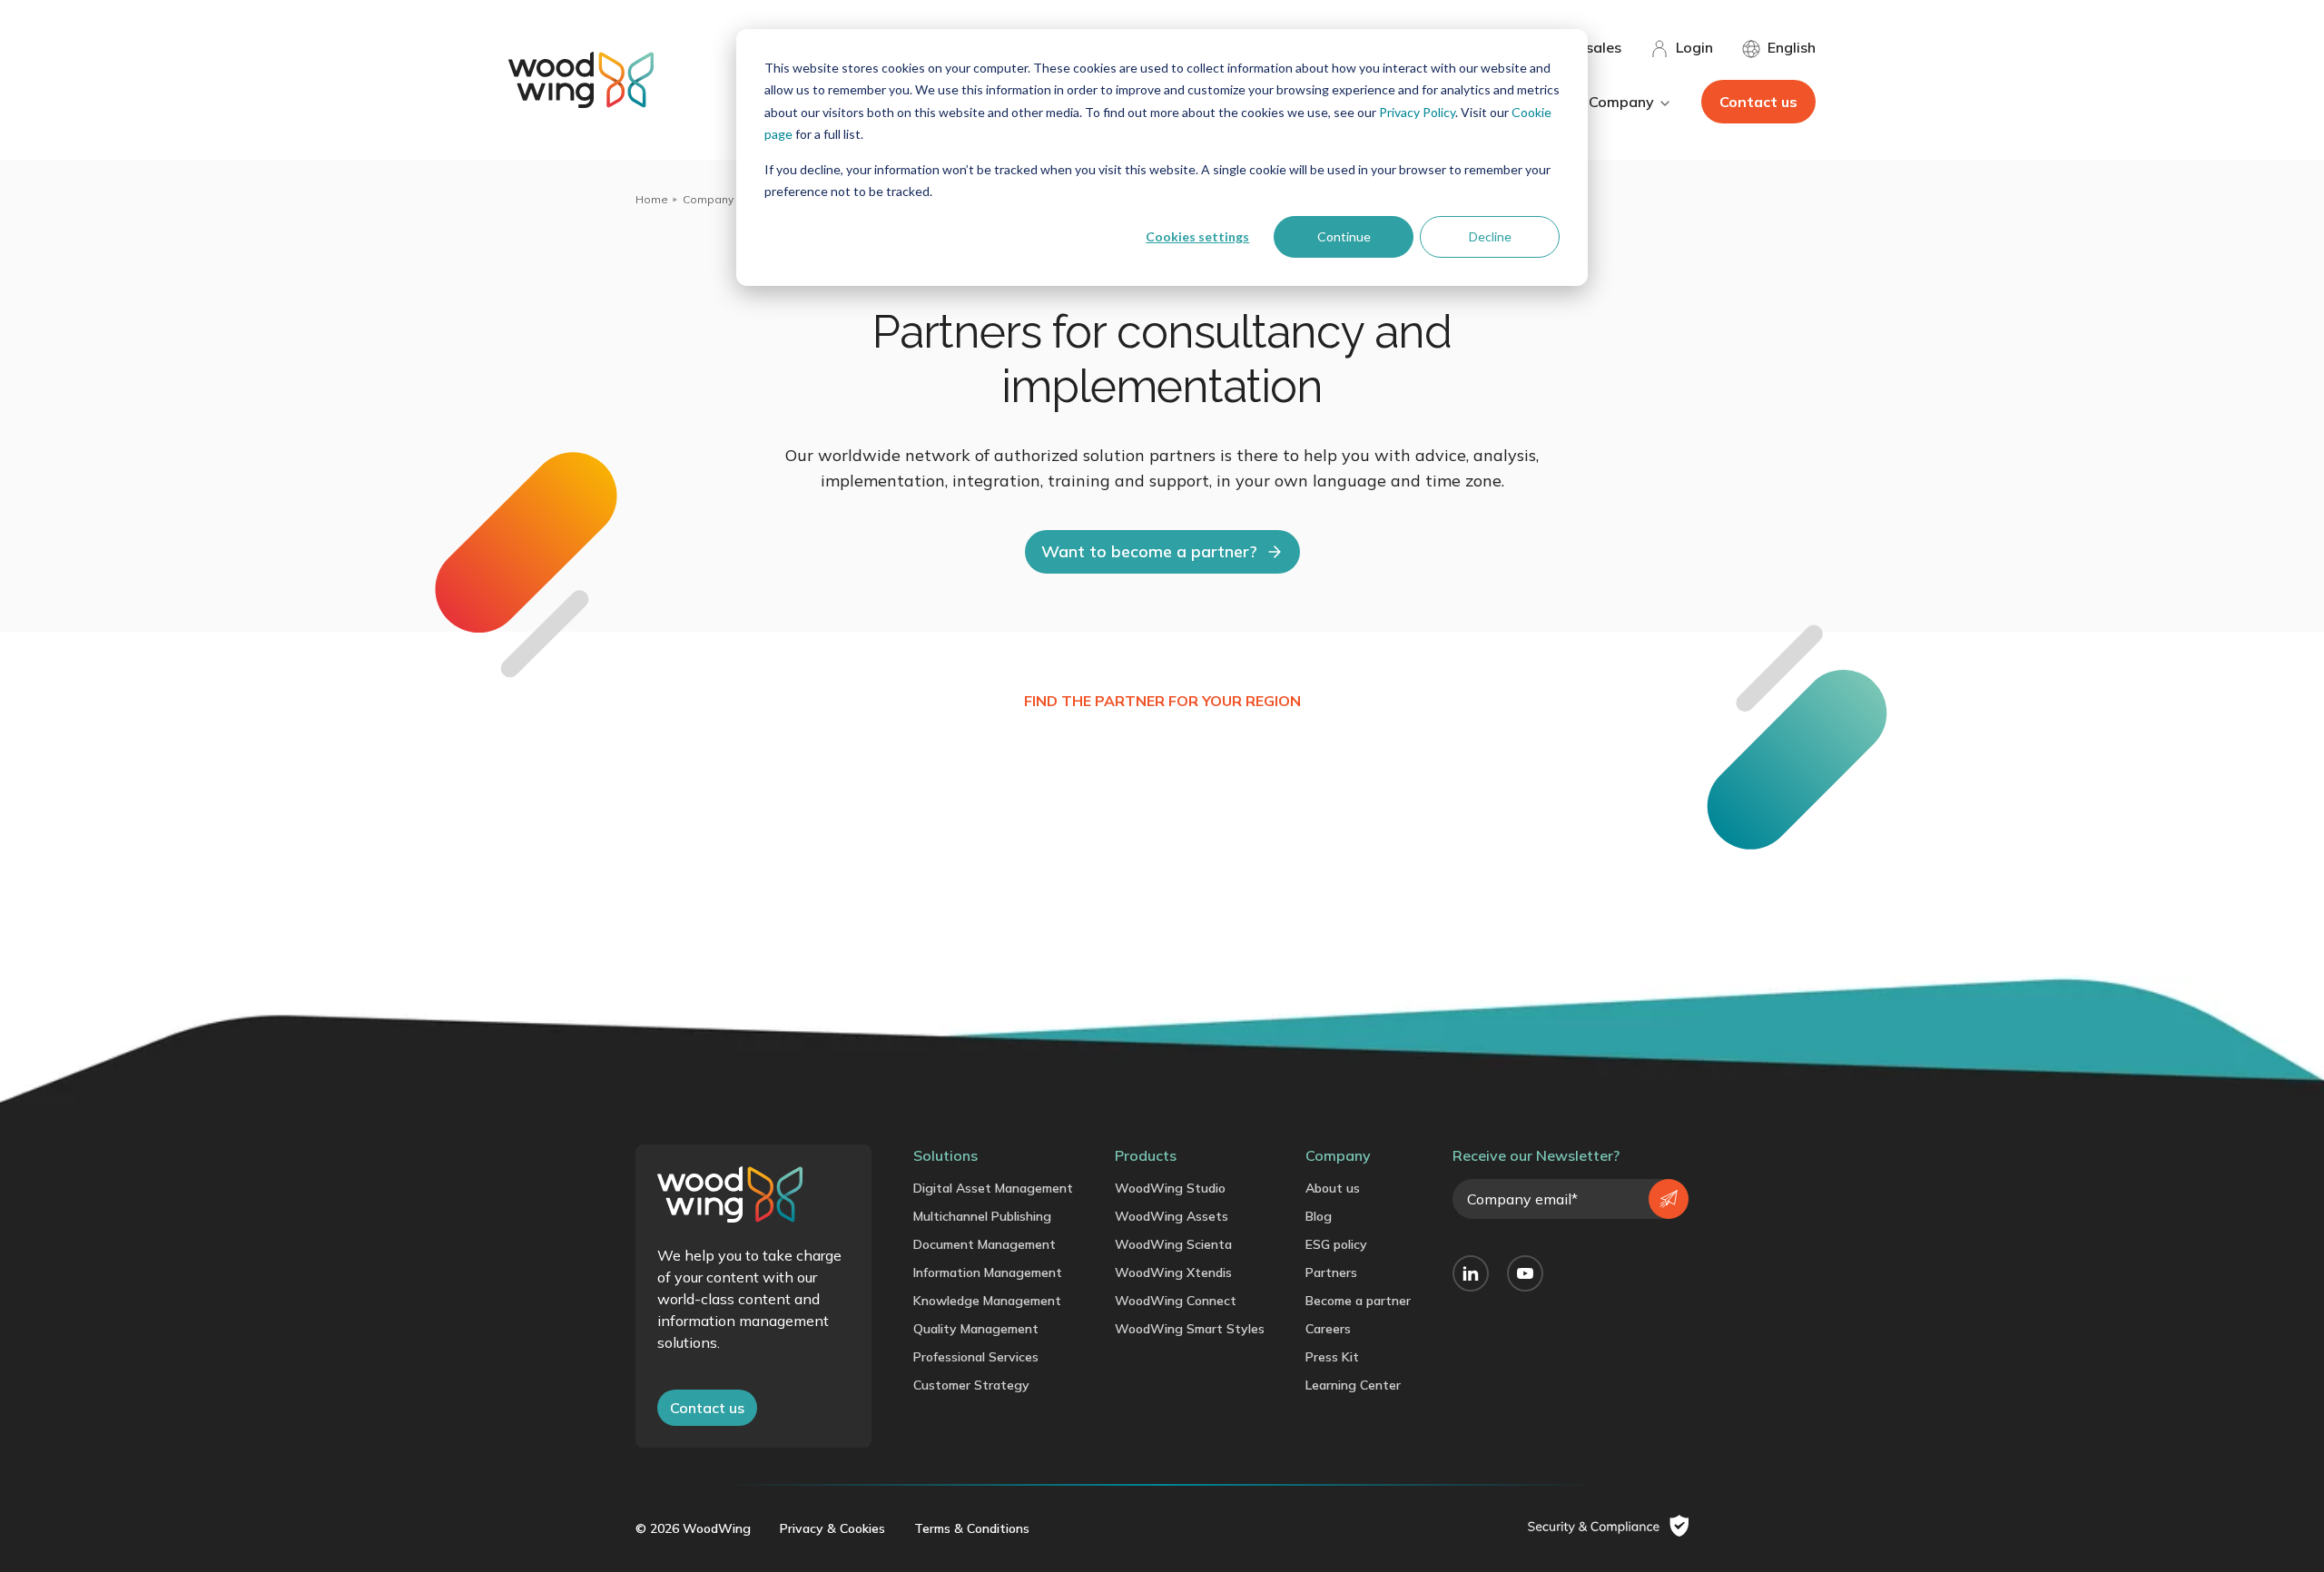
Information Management (988, 1272)
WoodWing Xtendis (1173, 1272)
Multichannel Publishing (982, 1216)
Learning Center (1353, 1385)
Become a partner (1358, 1301)
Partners (1331, 1272)
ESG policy (1336, 1244)
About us (1333, 1188)
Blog (1319, 1216)
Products (1146, 1155)
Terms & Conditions (972, 1528)
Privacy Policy (1417, 112)
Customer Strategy (971, 1385)
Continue (1344, 236)
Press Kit (1332, 1357)
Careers (1328, 1329)
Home (652, 199)
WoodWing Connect (1176, 1301)
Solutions (945, 1155)
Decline (1490, 236)
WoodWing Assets (1172, 1216)
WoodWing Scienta (1173, 1244)
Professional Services (976, 1357)
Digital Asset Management (993, 1188)
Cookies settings (1197, 236)
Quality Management (976, 1329)
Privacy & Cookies (832, 1528)
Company (708, 199)
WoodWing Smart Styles (1190, 1329)
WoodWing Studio (1170, 1188)
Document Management (985, 1244)
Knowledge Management (987, 1301)
